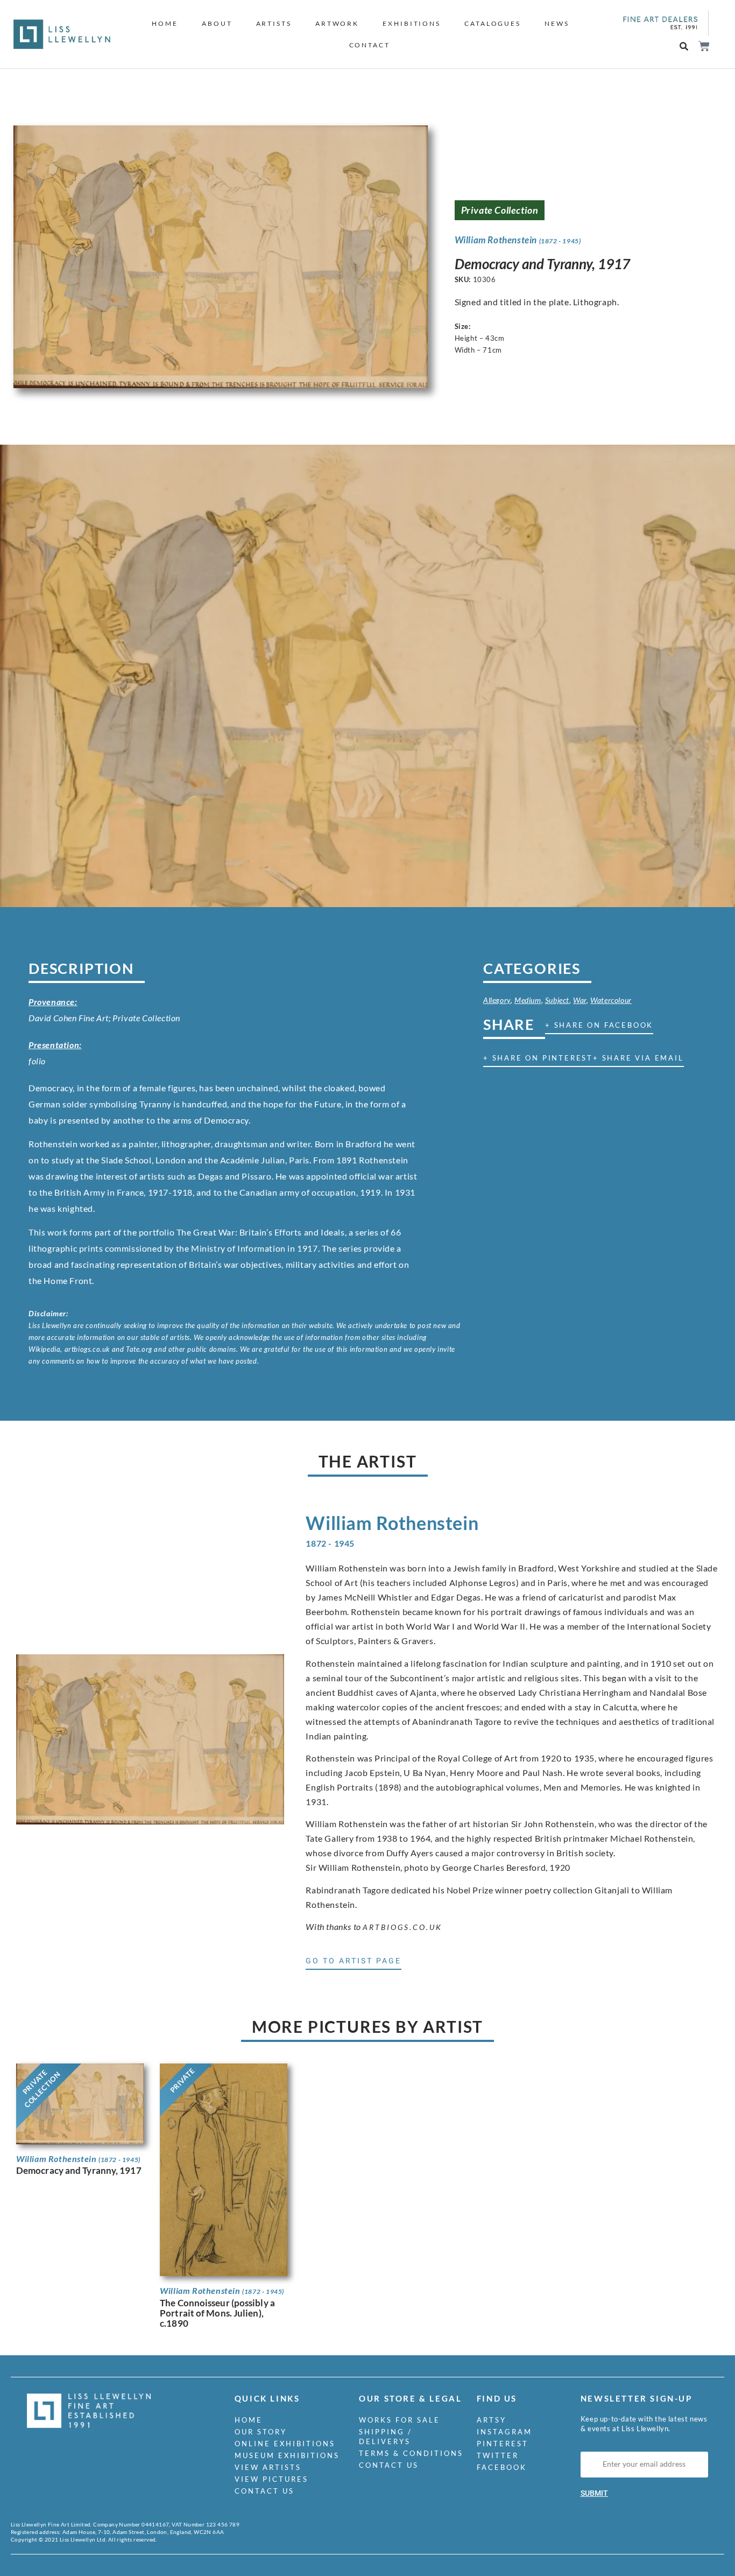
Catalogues (493, 23)
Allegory (497, 1000)
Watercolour (611, 1000)
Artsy (492, 2420)
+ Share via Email (638, 1058)
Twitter (498, 2455)
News (557, 23)
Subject (557, 1000)
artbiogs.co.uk (402, 1927)
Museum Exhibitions (287, 2455)
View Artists (268, 2467)
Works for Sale (400, 2420)
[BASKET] (704, 46)
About (217, 23)
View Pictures (271, 2479)
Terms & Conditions (411, 2453)
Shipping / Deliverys (386, 2437)
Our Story (261, 2432)
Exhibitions (412, 23)
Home (165, 23)
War (580, 1000)
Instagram (504, 2432)
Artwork (337, 23)
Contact (370, 45)
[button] (684, 47)
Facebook (502, 2467)
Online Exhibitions (285, 2444)
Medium (528, 1000)
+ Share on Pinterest (538, 1058)
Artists (274, 23)
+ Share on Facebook (599, 1025)
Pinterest (503, 2444)
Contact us (264, 2491)
